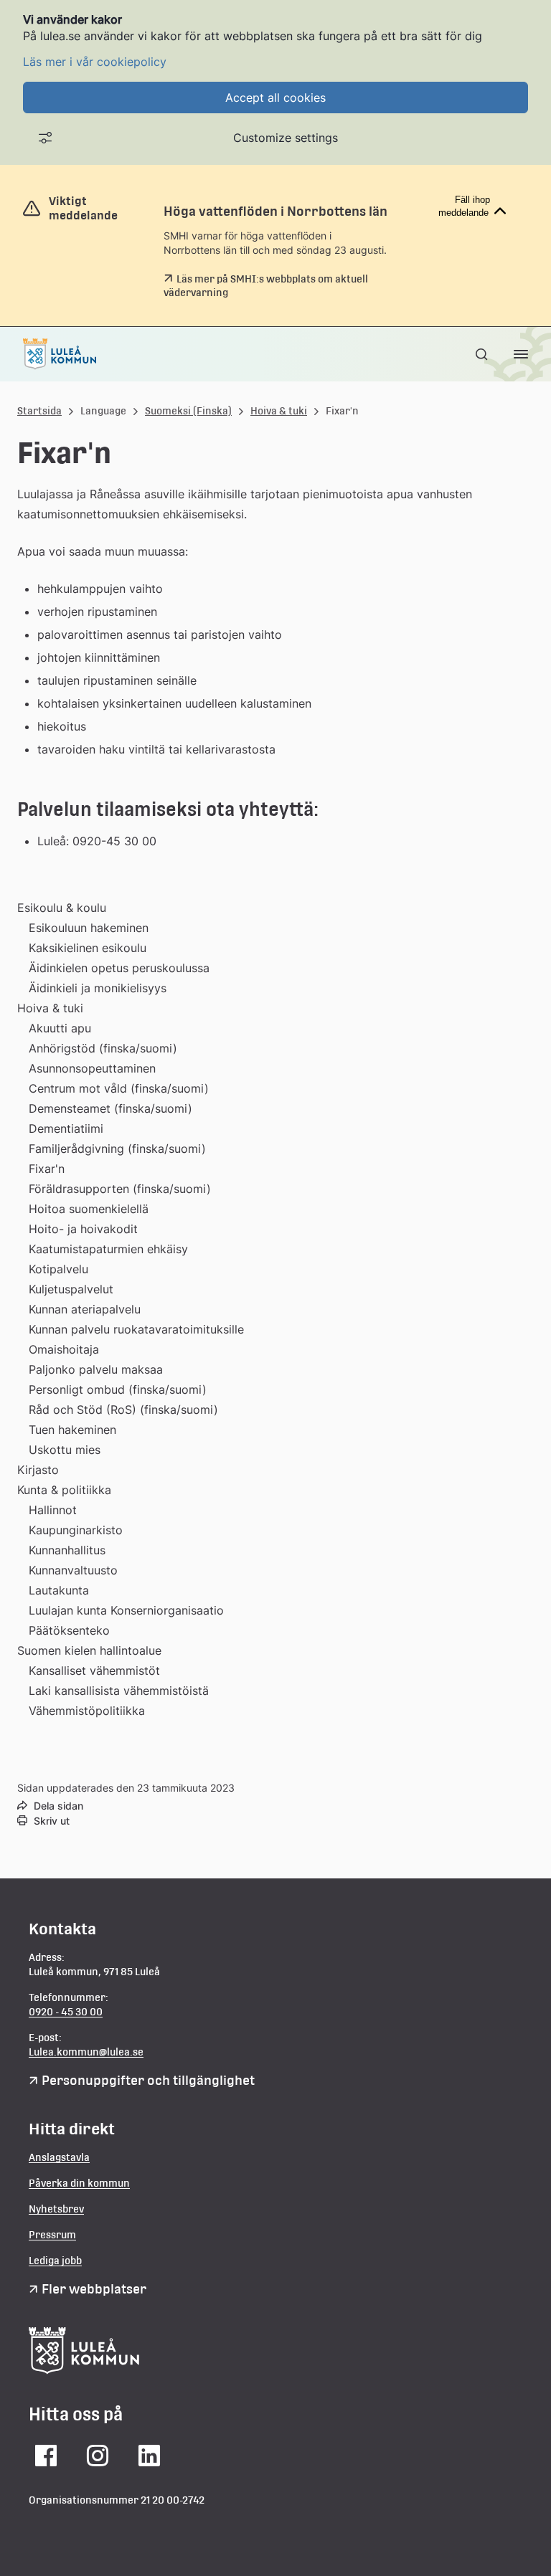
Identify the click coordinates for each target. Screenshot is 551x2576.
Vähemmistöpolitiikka (87, 1711)
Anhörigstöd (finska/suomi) (103, 1048)
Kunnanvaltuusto (73, 1570)
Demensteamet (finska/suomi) (110, 1108)
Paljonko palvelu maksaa (96, 1369)
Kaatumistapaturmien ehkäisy (108, 1249)
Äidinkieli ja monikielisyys (98, 988)
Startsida (39, 411)
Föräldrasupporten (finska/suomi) (120, 1189)
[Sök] (483, 354)
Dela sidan (58, 1806)
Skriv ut (52, 1821)
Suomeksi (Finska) (188, 411)
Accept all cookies (275, 98)
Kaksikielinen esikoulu (88, 948)
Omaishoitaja (64, 1349)
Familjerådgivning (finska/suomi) (117, 1149)
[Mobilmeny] (521, 354)
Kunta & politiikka (64, 1490)
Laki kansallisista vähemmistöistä (119, 1691)
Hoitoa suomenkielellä (89, 1209)
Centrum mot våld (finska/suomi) (119, 1088)
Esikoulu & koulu (62, 908)
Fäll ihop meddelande (464, 206)
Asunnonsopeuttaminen (92, 1068)
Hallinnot (53, 1510)
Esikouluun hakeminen (89, 928)
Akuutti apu (60, 1028)
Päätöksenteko (69, 1630)
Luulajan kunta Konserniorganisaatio (126, 1610)
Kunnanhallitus (67, 1550)
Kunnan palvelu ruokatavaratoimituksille (136, 1329)
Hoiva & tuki (279, 411)
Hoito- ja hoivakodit (83, 1229)
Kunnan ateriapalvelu (85, 1309)
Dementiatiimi (66, 1128)
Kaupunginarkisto (76, 1530)
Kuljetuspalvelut (71, 1289)
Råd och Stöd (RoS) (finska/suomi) (123, 1410)
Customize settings (286, 138)
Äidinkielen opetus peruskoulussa (119, 968)
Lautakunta (59, 1590)
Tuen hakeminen (72, 1430)
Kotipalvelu (58, 1269)
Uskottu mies (65, 1450)
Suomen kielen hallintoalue (89, 1650)
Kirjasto (38, 1470)
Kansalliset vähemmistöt (94, 1670)
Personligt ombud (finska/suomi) (118, 1389)
